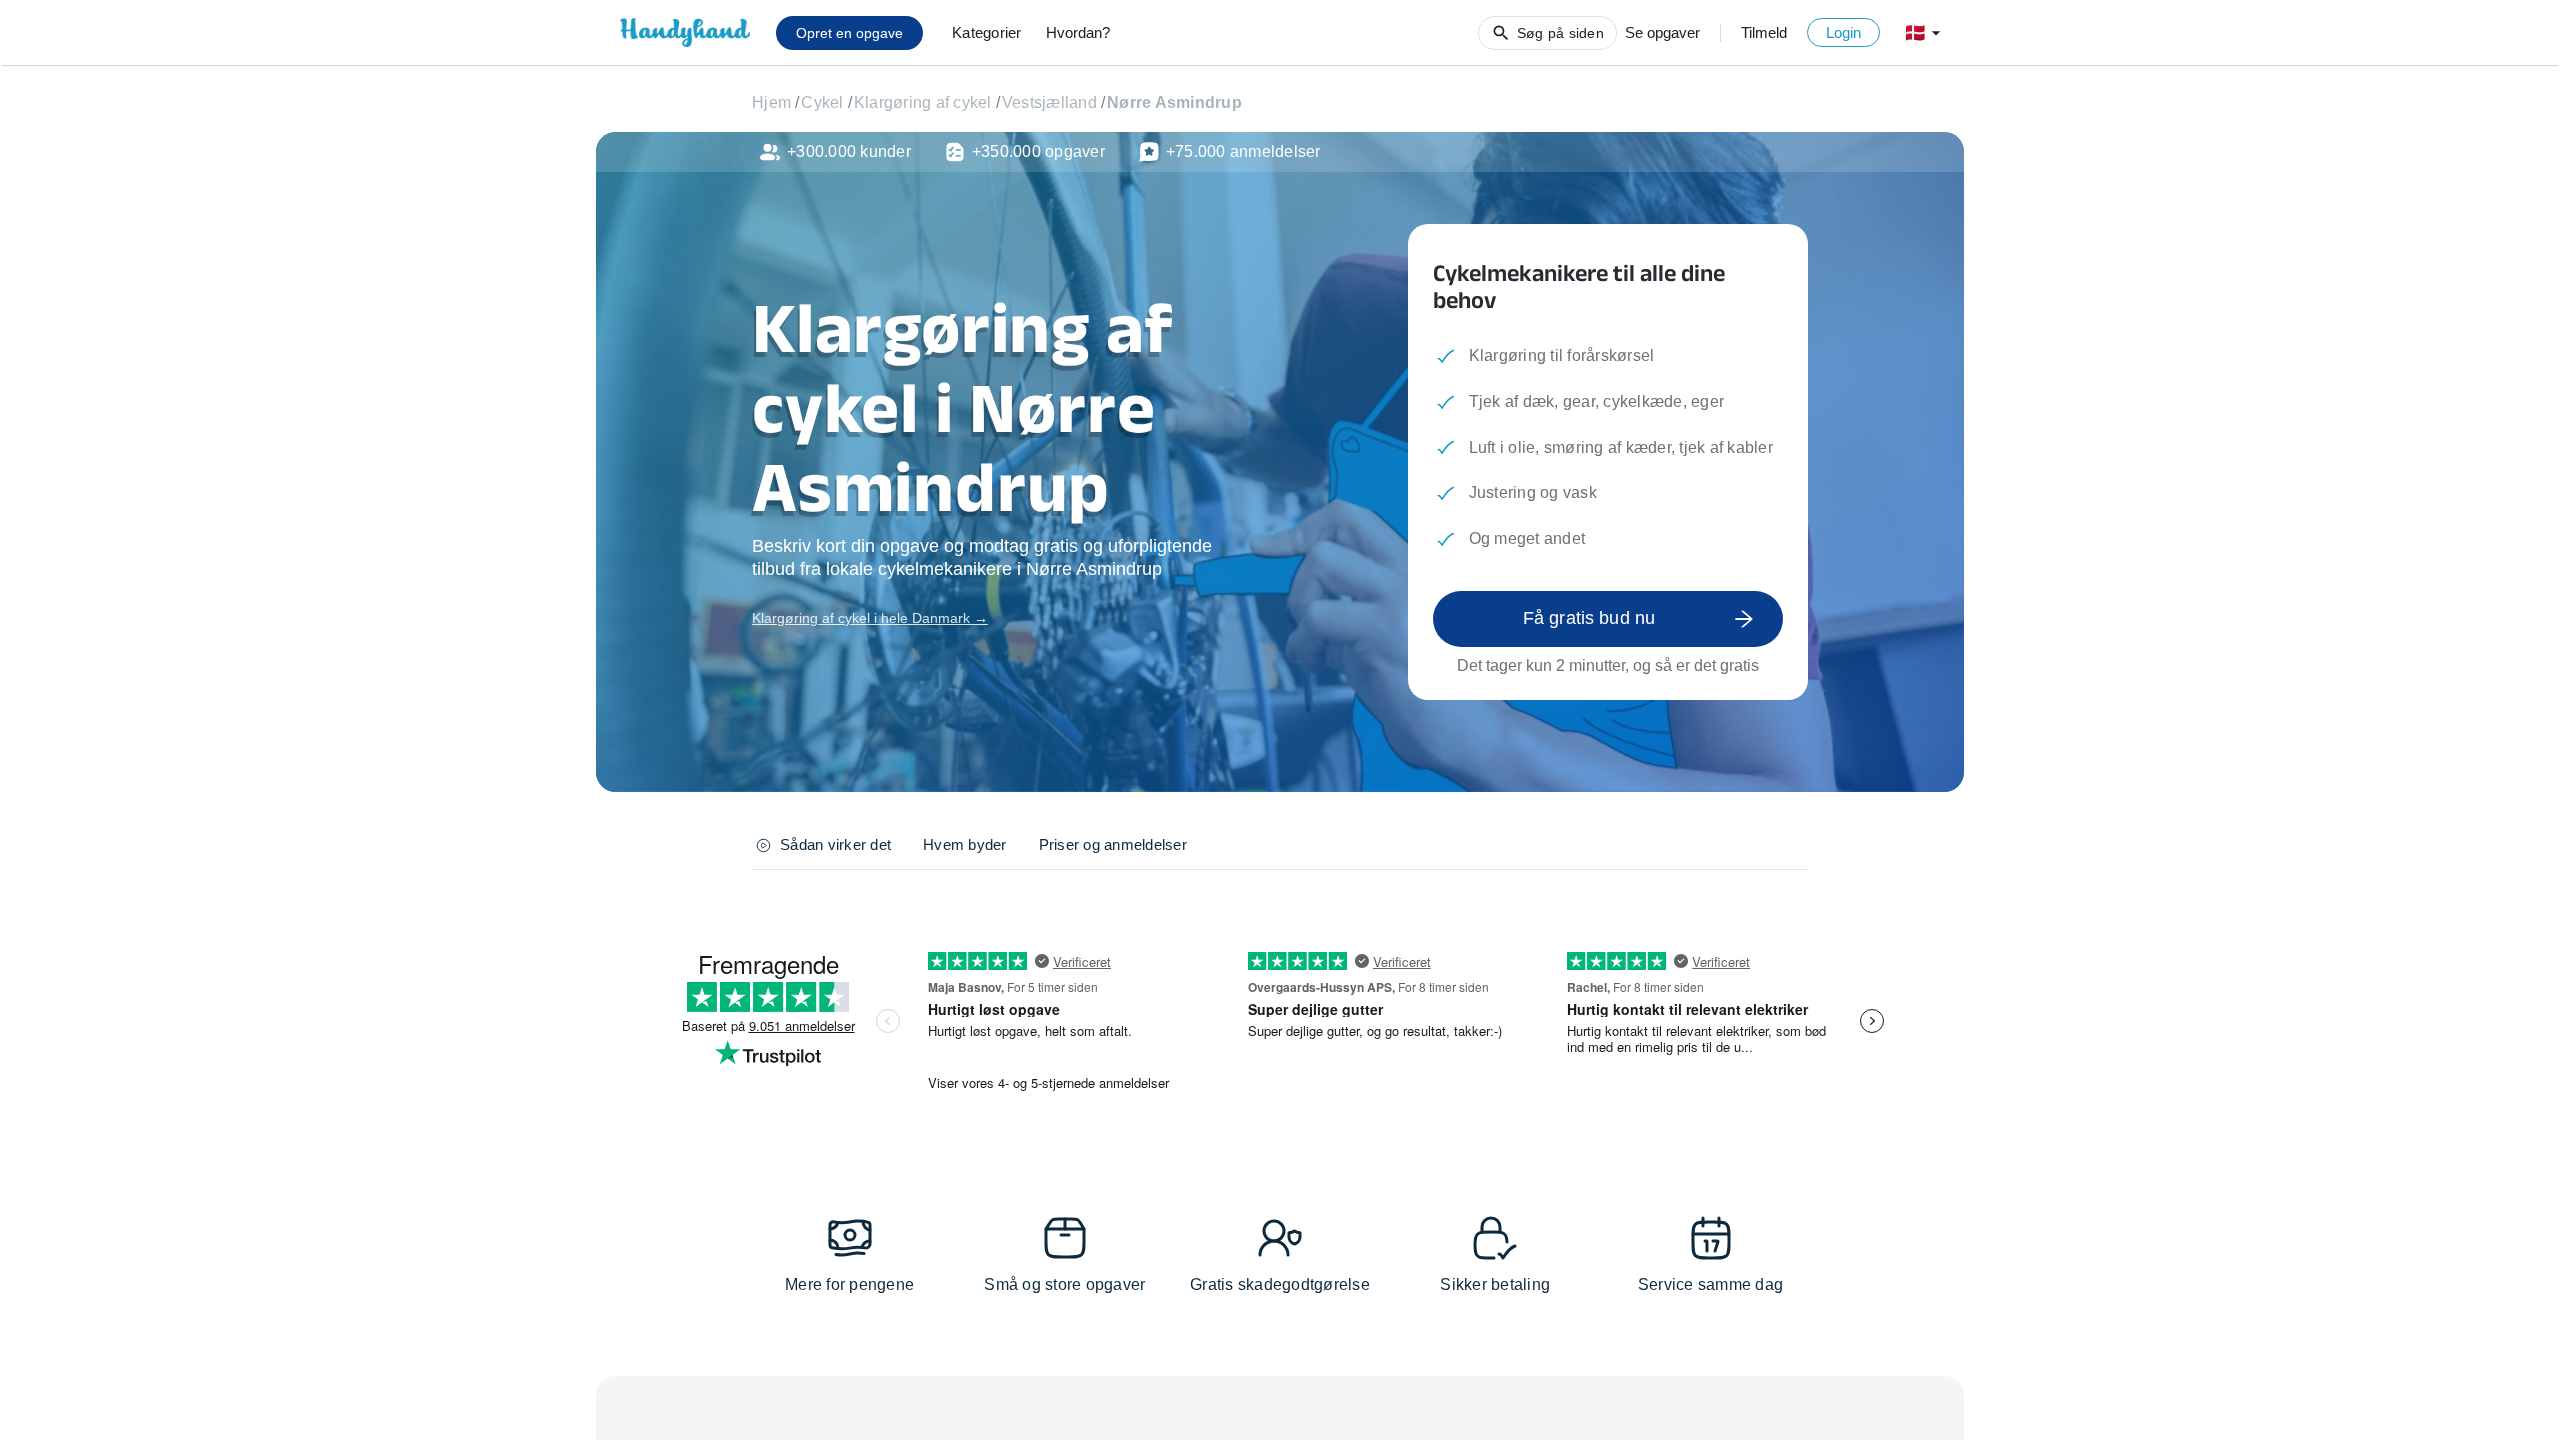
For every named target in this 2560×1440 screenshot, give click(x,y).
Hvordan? (1078, 32)
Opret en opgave (849, 33)
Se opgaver (1662, 32)
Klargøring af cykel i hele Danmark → (870, 618)
